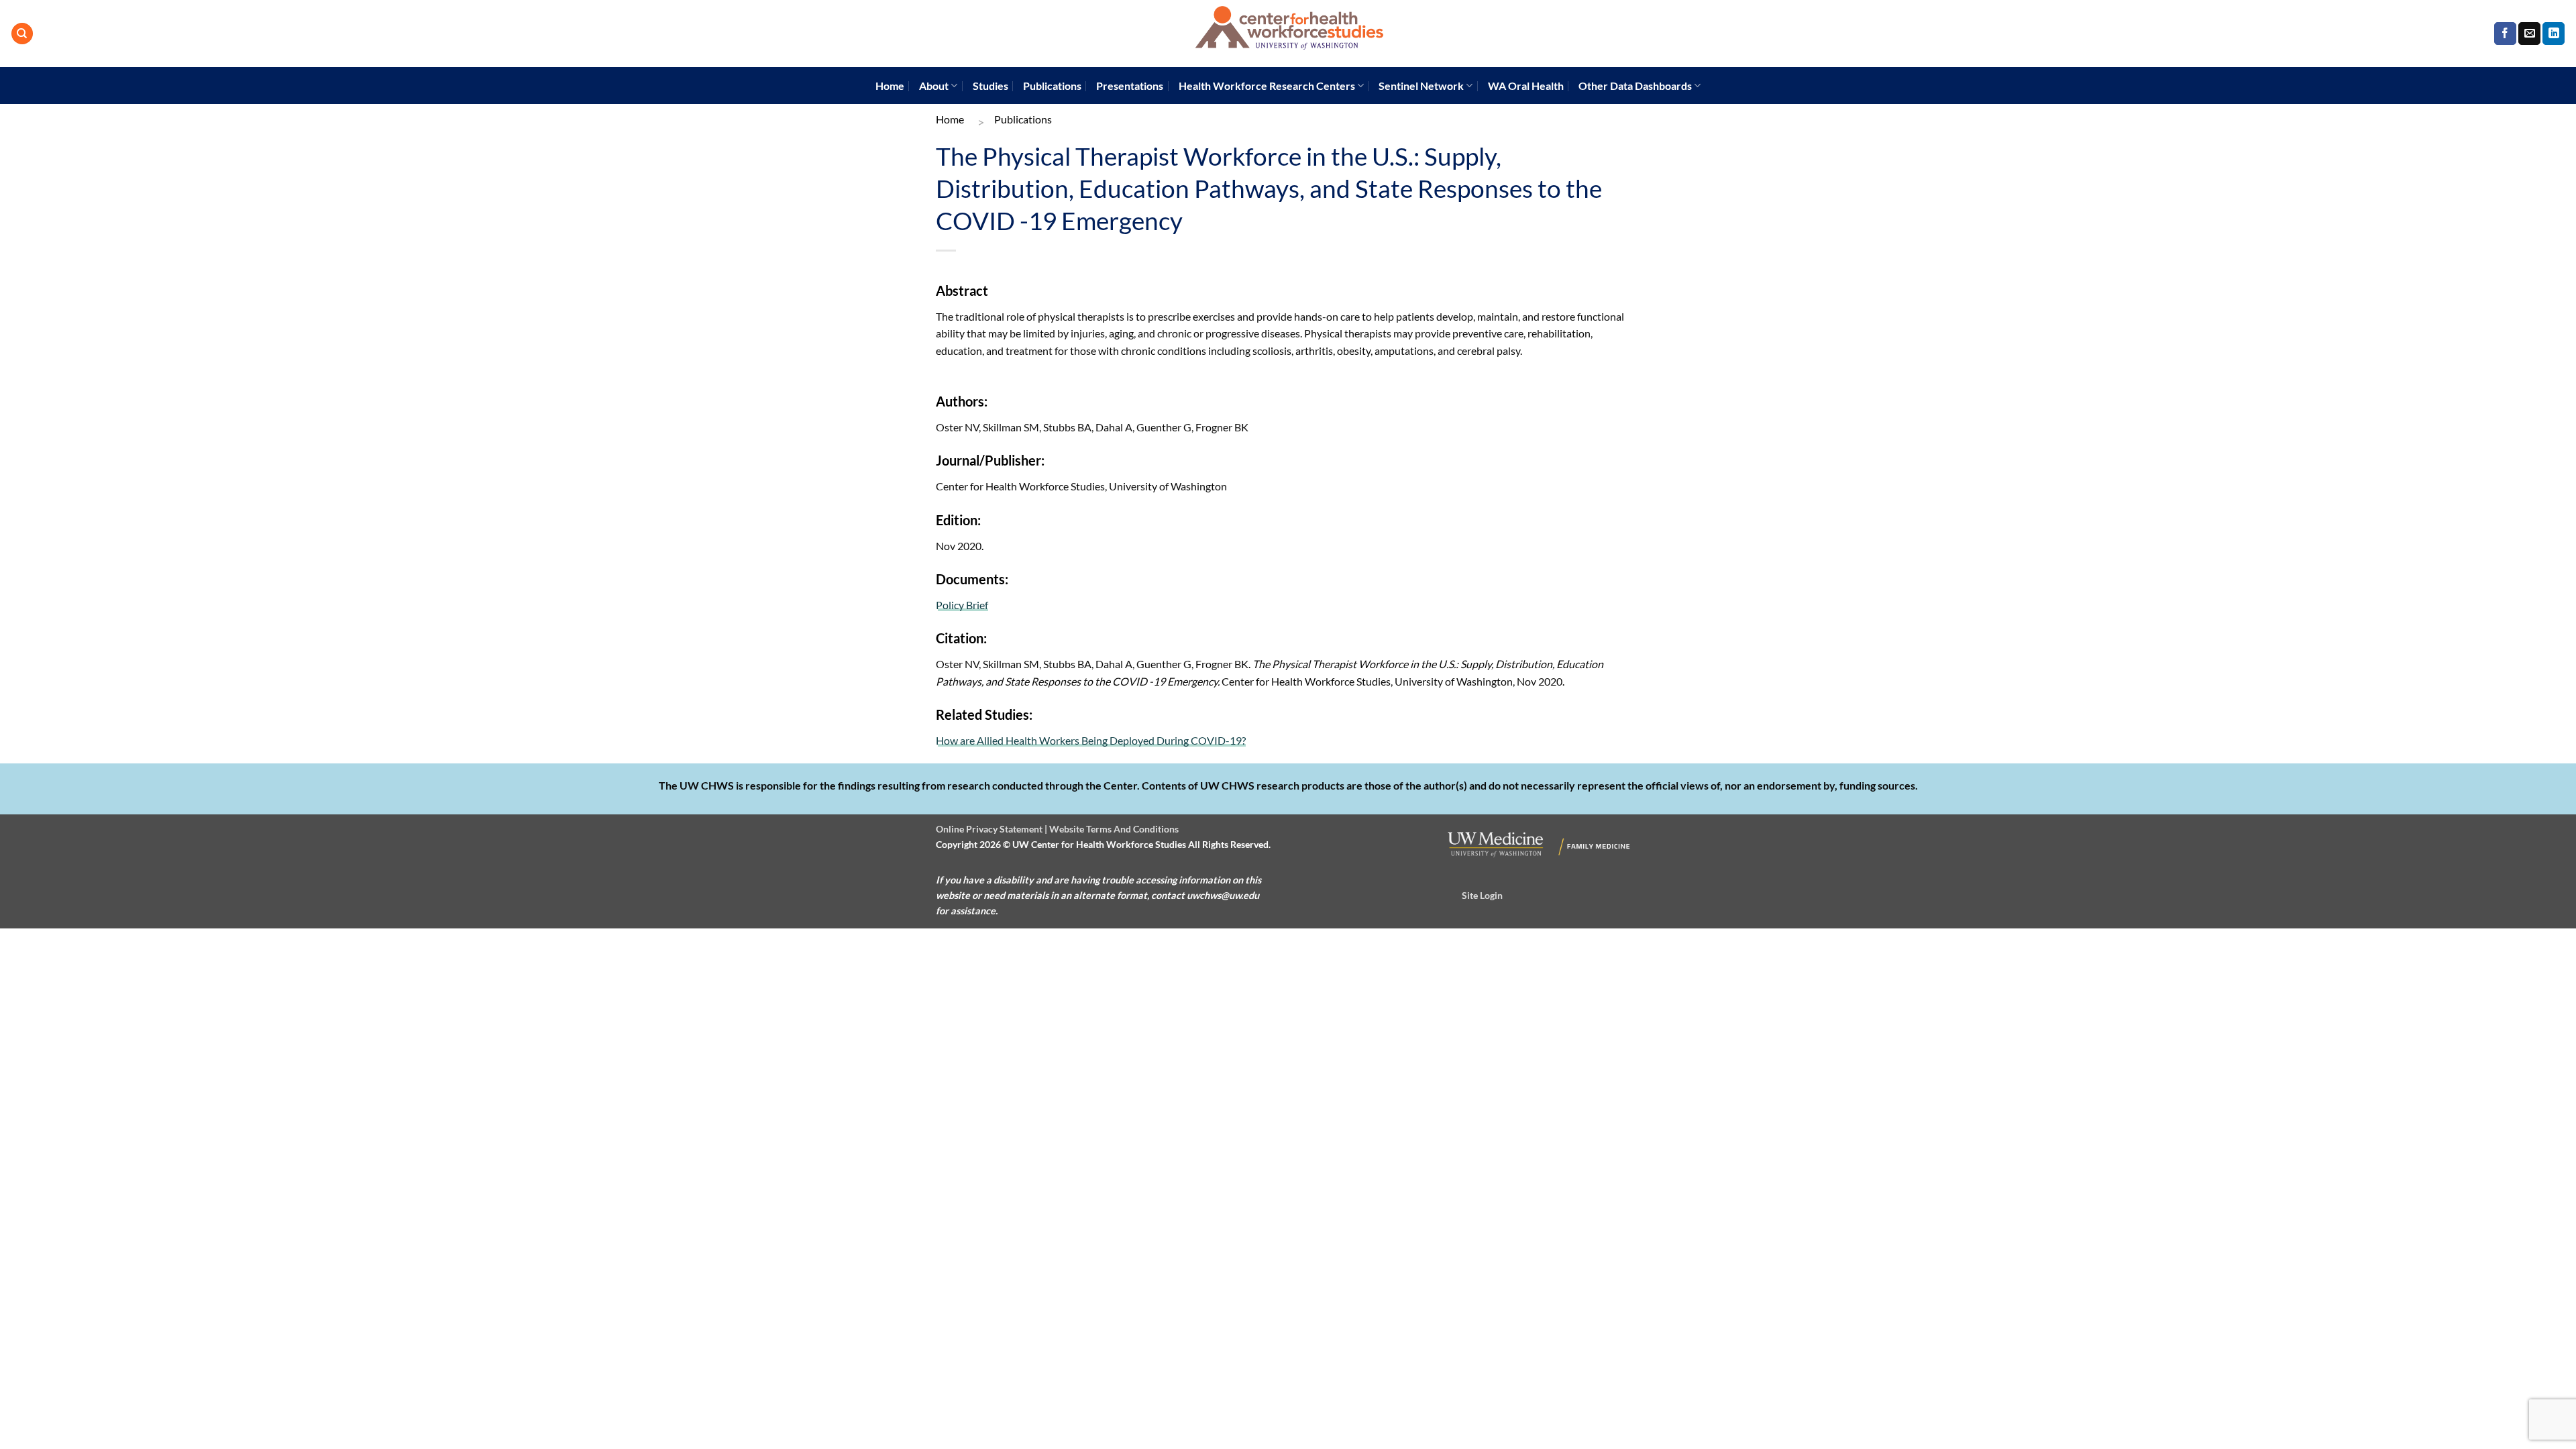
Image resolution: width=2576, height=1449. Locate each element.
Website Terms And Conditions (1114, 829)
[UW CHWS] (1288, 34)
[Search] (22, 34)
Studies (990, 86)
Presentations (1130, 86)
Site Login (1482, 895)
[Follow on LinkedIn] (2554, 34)
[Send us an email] (2529, 34)
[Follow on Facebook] (2505, 34)
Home (890, 86)
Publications (1052, 86)
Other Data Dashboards (1635, 86)
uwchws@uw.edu (1223, 895)
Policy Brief (962, 605)
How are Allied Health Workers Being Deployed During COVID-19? (1091, 740)
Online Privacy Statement (989, 829)
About (934, 86)
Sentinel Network (1421, 86)
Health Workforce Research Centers (1267, 86)
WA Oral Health (1526, 86)
